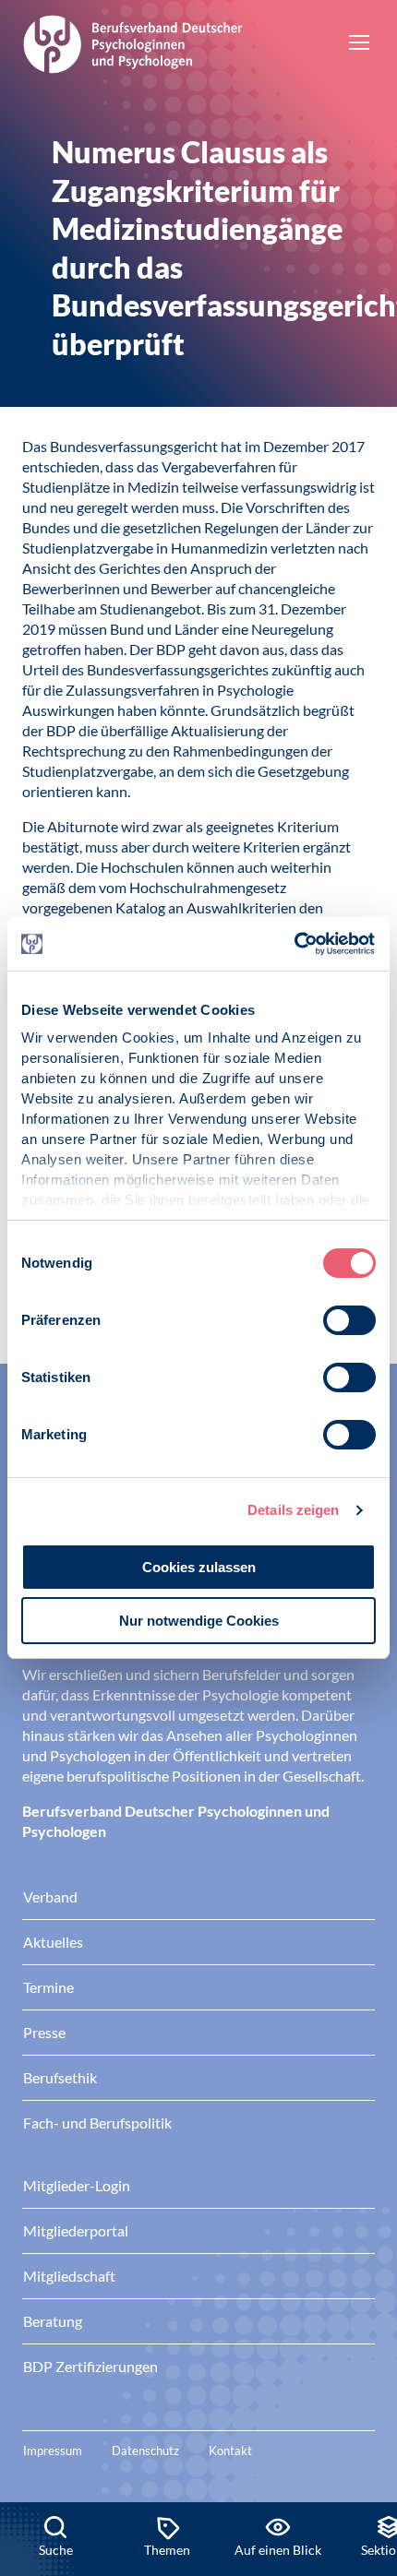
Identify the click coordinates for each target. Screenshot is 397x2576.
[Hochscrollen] (364, 2439)
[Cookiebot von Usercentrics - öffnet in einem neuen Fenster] (295, 944)
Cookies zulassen (199, 1567)
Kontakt (230, 2451)
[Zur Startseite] (133, 42)
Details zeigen (293, 1510)
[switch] (349, 1320)
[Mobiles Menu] (359, 44)
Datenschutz (145, 2451)
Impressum (53, 2451)
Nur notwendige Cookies (199, 1621)
